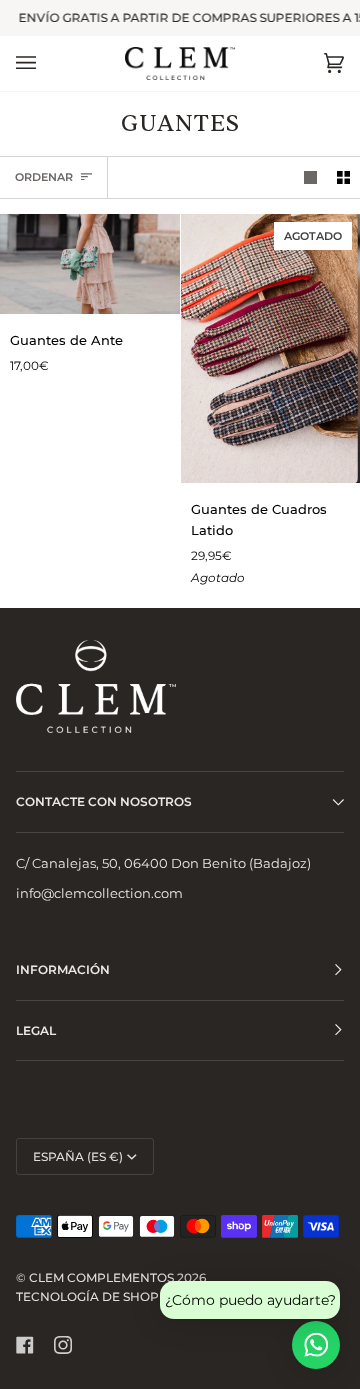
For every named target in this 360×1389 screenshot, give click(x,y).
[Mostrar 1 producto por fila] (310, 177)
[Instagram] (63, 1345)
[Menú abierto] (46, 63)
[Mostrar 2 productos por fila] (343, 177)
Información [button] (63, 969)
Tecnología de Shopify (97, 1296)
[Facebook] (25, 1345)
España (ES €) (78, 1156)
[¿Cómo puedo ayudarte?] (316, 1345)
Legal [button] (36, 1030)
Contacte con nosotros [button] (104, 801)
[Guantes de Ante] (90, 264)
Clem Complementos (101, 1277)
